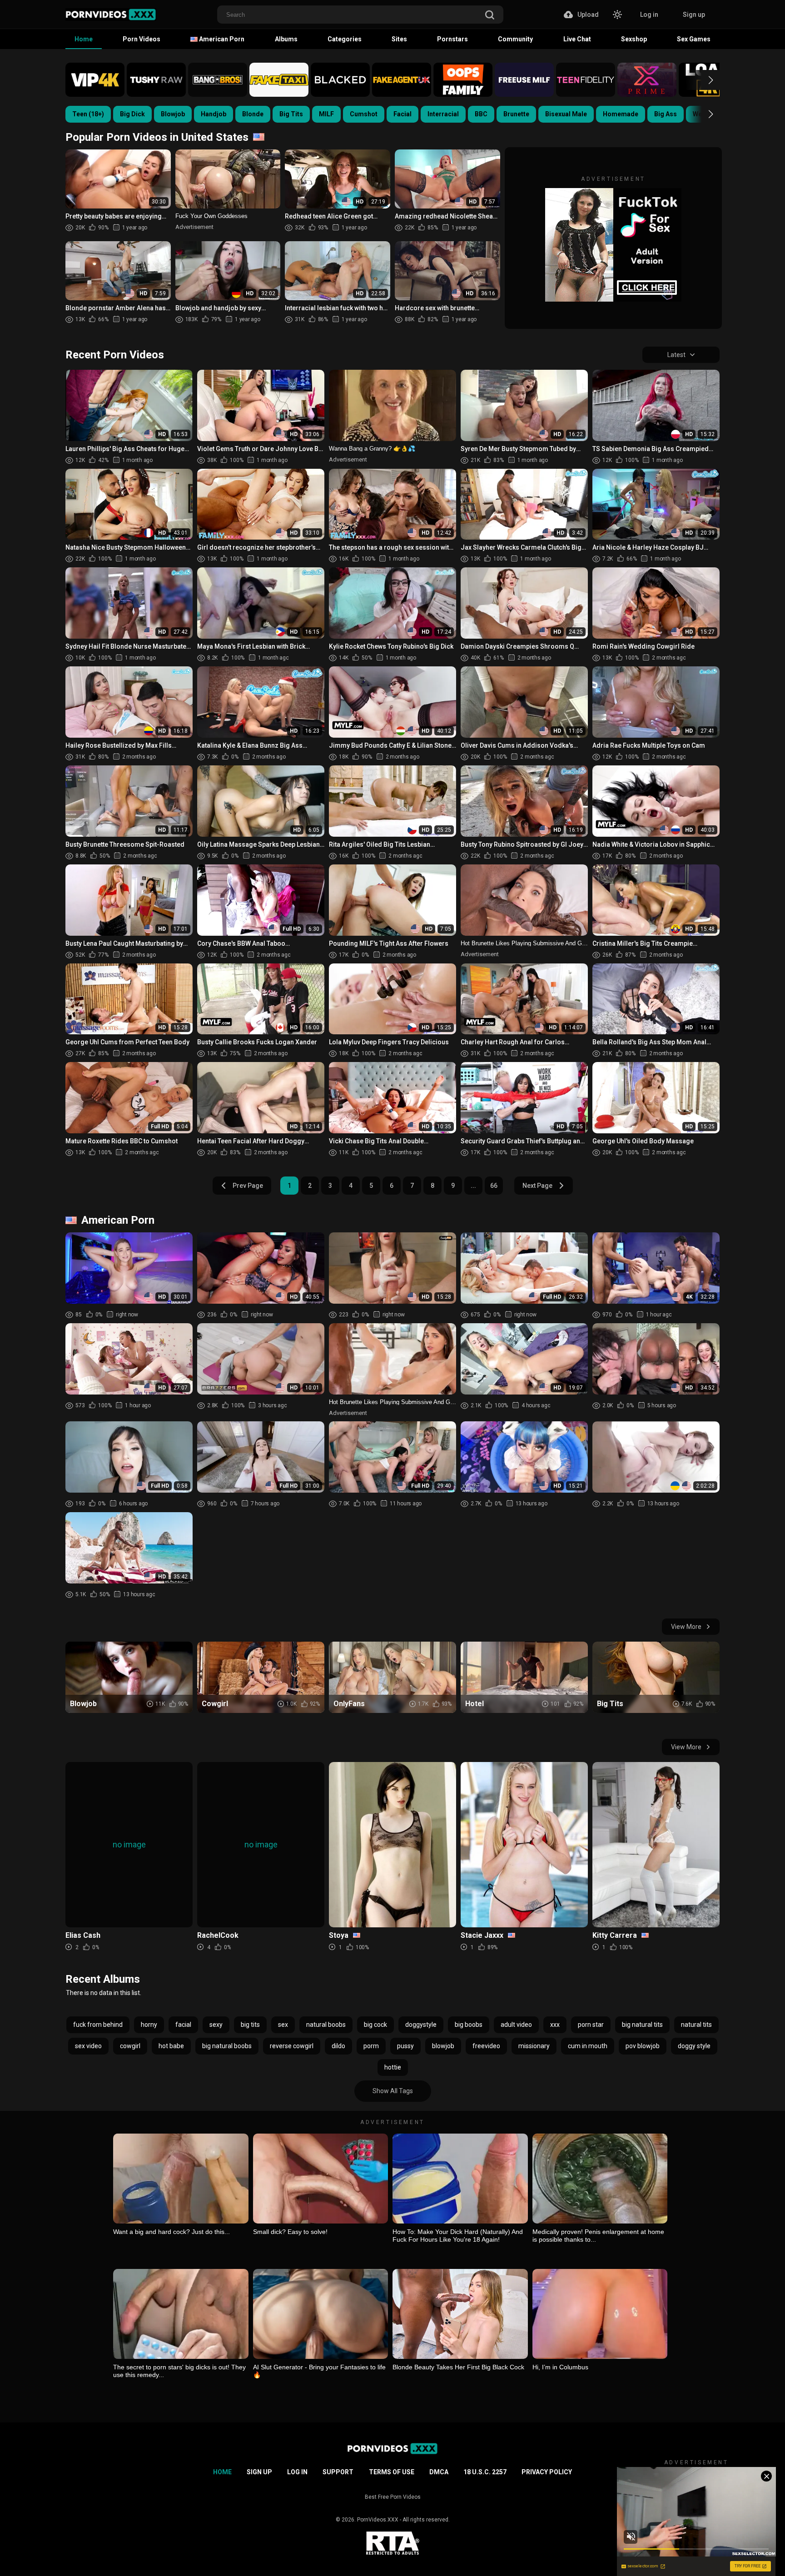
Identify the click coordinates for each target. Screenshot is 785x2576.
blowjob (443, 2046)
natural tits (696, 2025)
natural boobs (326, 2025)
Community (515, 39)
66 (494, 1186)
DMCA (439, 2472)
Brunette (516, 114)
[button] (703, 80)
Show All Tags (393, 2091)
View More (686, 1627)
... (473, 1186)
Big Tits (291, 114)
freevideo (486, 2046)
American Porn (221, 39)
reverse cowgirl (292, 2046)
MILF (326, 114)
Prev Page (248, 1186)
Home (84, 39)
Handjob (214, 114)
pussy (405, 2046)
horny (149, 2025)
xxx (555, 2025)
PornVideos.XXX (378, 2520)
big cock (375, 2025)
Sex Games (694, 39)
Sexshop (634, 39)
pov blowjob (643, 2046)
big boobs (469, 2025)
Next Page (537, 1186)
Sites (399, 39)
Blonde (253, 114)
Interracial (443, 114)
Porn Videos (142, 39)
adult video (516, 2025)
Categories (345, 39)
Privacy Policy (547, 2472)
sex (283, 2025)
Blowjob (173, 114)
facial (183, 2025)
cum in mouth (588, 2046)
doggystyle (421, 2025)
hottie (393, 2067)
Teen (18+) (88, 114)
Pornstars (452, 39)
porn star (591, 2025)
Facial (402, 114)
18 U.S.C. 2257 (485, 2472)
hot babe (171, 2046)
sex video (88, 2046)
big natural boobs (227, 2046)
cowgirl (130, 2046)
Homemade (621, 114)
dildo (338, 2046)
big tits (250, 2025)
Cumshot (364, 114)
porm (371, 2046)
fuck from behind (98, 2025)
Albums (286, 39)
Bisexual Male (566, 114)
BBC (481, 114)
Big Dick (132, 114)
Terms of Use (392, 2472)
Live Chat (577, 39)
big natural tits (642, 2025)
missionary (534, 2046)
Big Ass (666, 114)
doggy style (694, 2046)
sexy (216, 2025)
